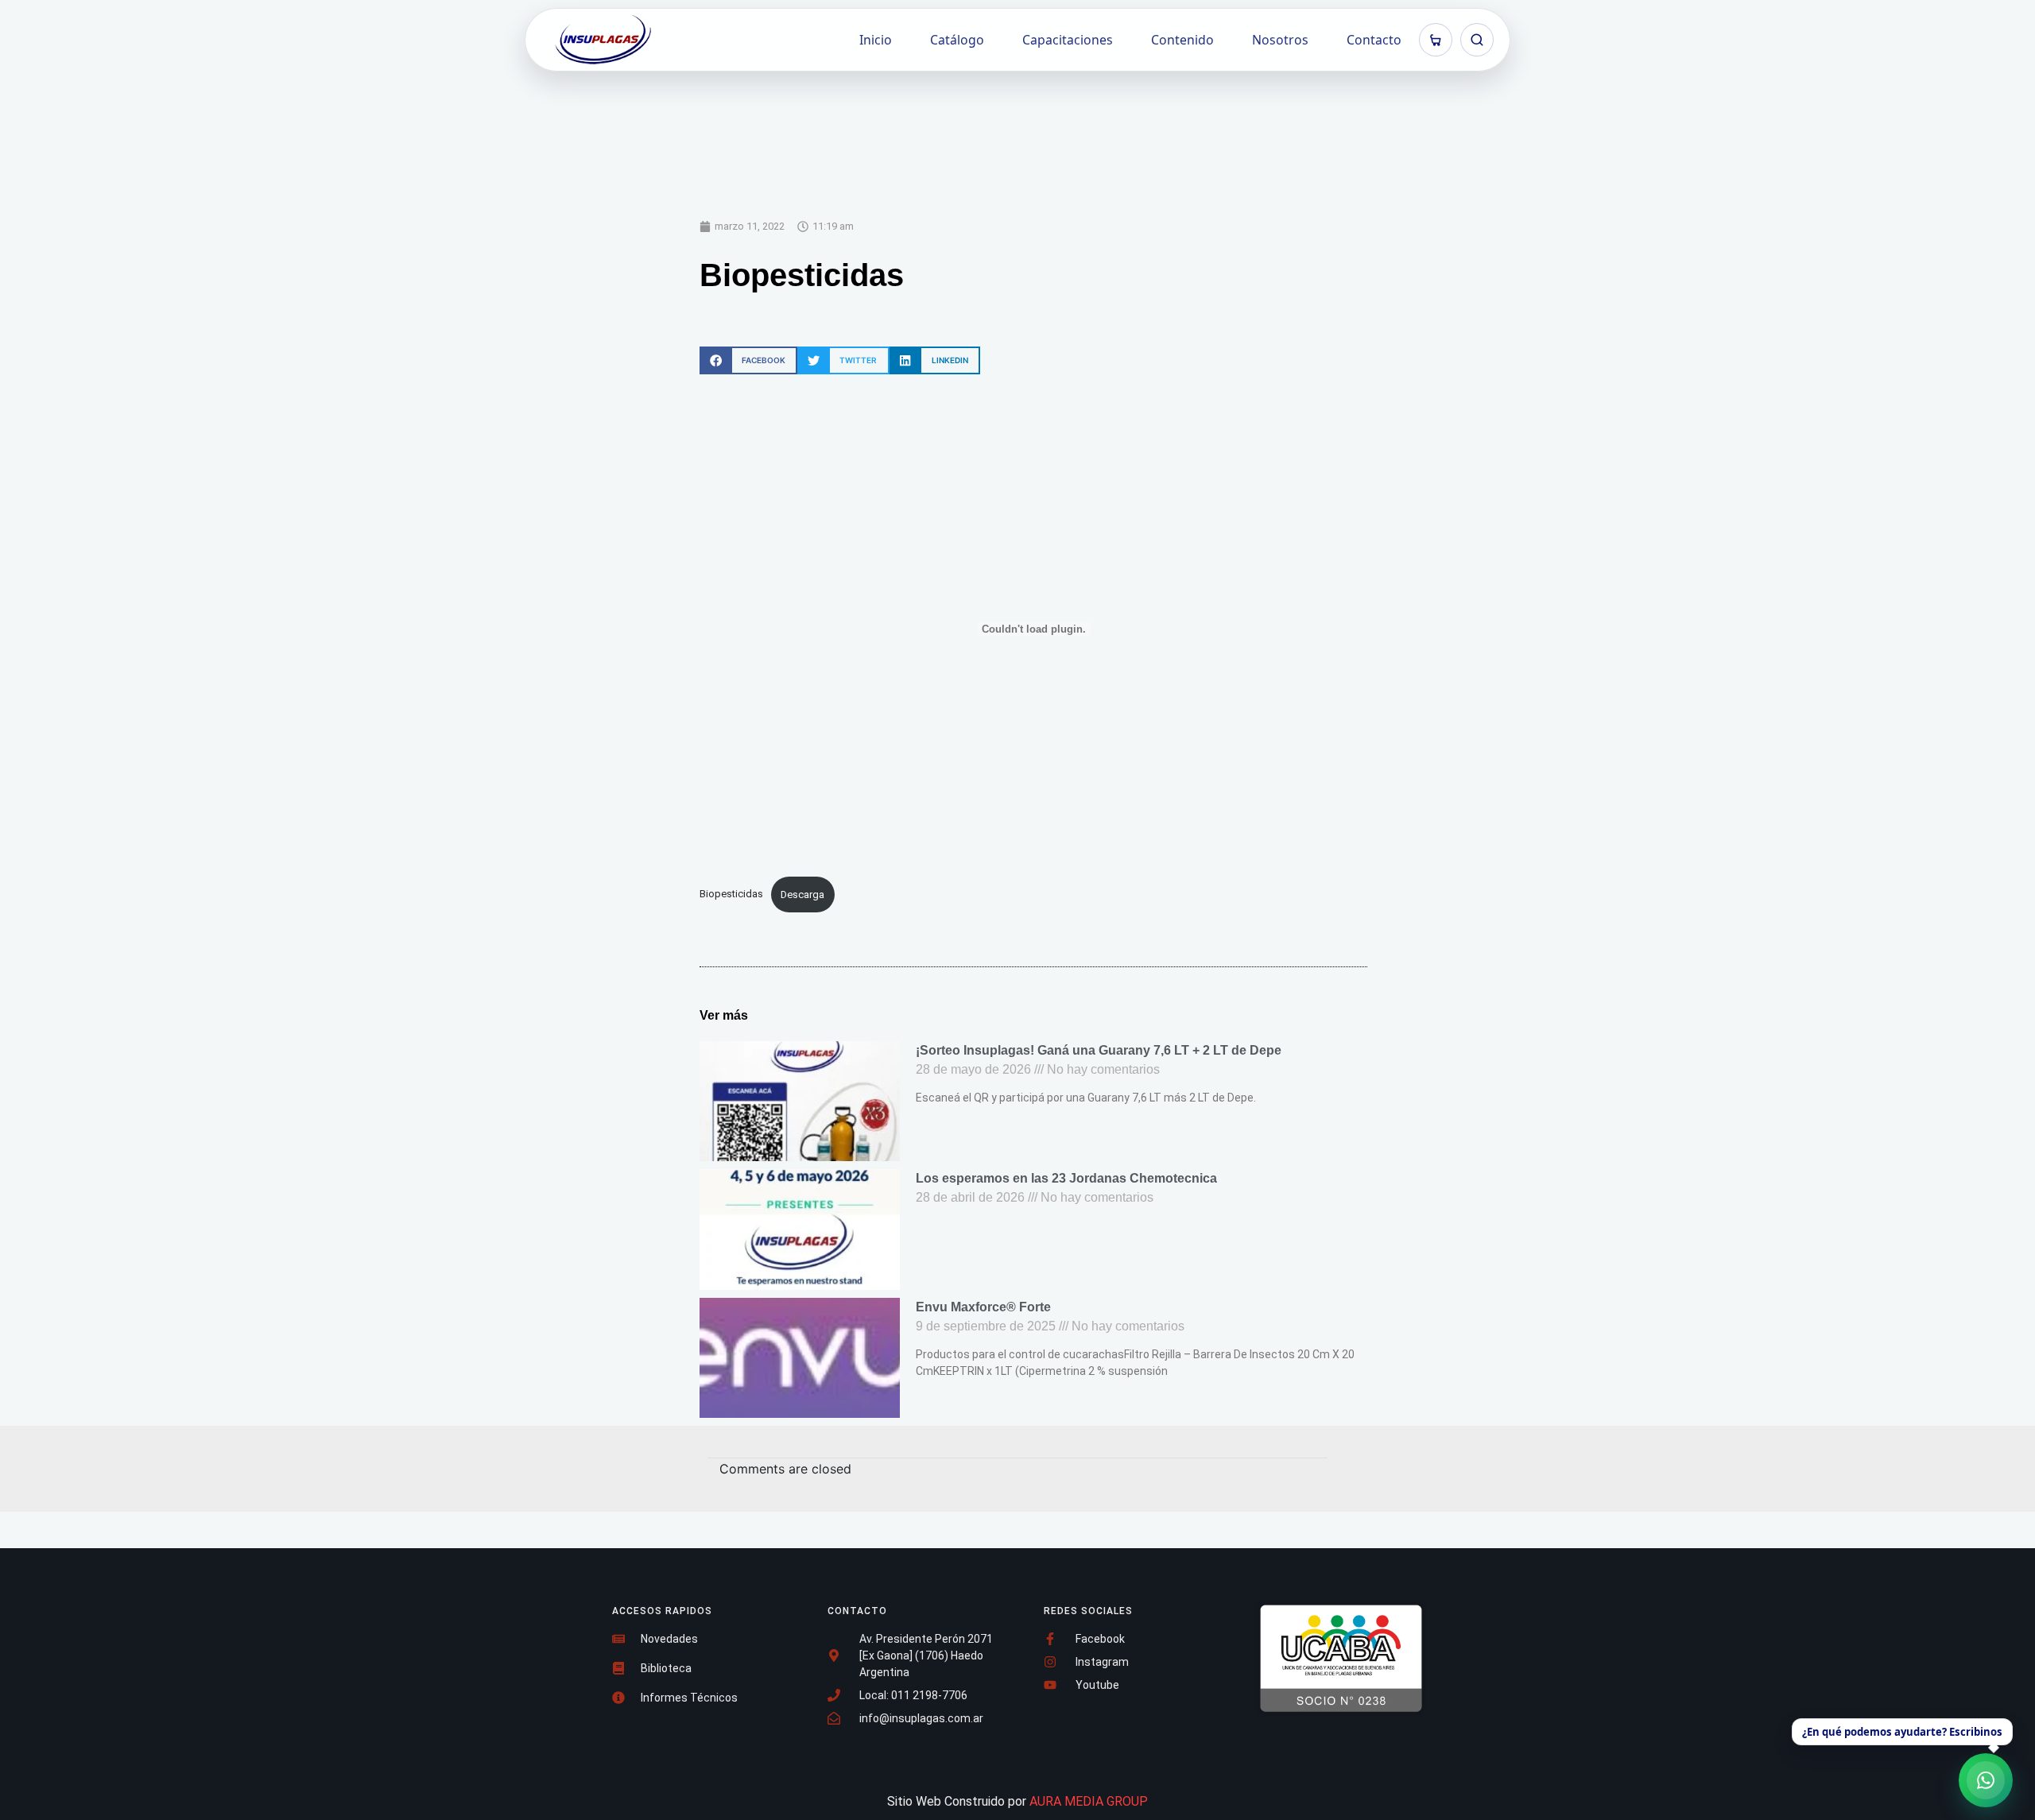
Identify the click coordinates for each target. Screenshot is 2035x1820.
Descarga (802, 895)
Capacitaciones (1068, 40)
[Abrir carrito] (1436, 40)
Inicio (876, 40)
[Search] (1477, 40)
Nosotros (1280, 40)
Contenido (1182, 40)
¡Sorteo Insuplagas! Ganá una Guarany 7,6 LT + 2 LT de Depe (1099, 1050)
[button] (748, 360)
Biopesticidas (731, 895)
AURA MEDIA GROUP (1089, 1801)
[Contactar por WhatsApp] (1986, 1780)
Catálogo (957, 40)
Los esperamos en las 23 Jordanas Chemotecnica (1066, 1178)
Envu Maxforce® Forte (983, 1307)
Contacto (1374, 40)
